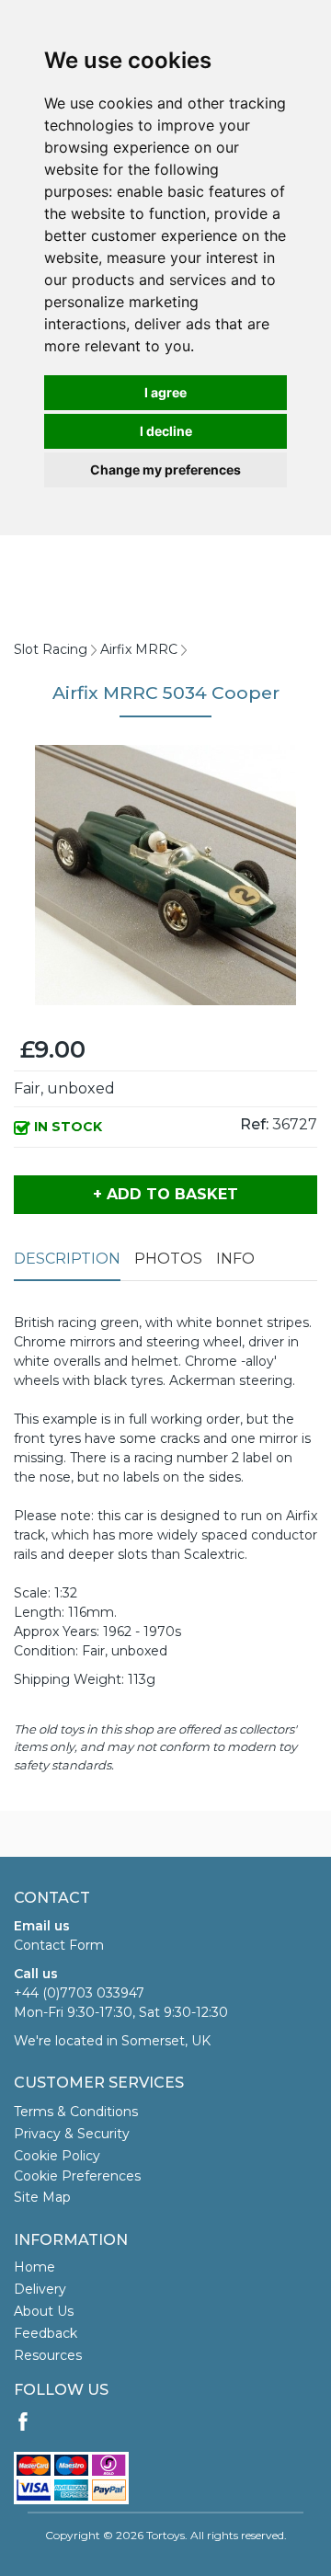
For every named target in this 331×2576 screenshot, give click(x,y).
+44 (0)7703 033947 (79, 1993)
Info (235, 1259)
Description (67, 1259)
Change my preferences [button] (165, 469)
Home (34, 2267)
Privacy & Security (72, 2134)
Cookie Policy (57, 2156)
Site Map (42, 2197)
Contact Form (59, 1945)
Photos (168, 1259)
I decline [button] (166, 431)
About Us (44, 2311)
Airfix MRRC (139, 649)
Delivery (40, 2289)
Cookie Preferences (77, 2176)
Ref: (254, 1124)
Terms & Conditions (76, 2112)
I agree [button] (165, 392)
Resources (48, 2355)
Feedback (46, 2333)
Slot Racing (51, 649)
